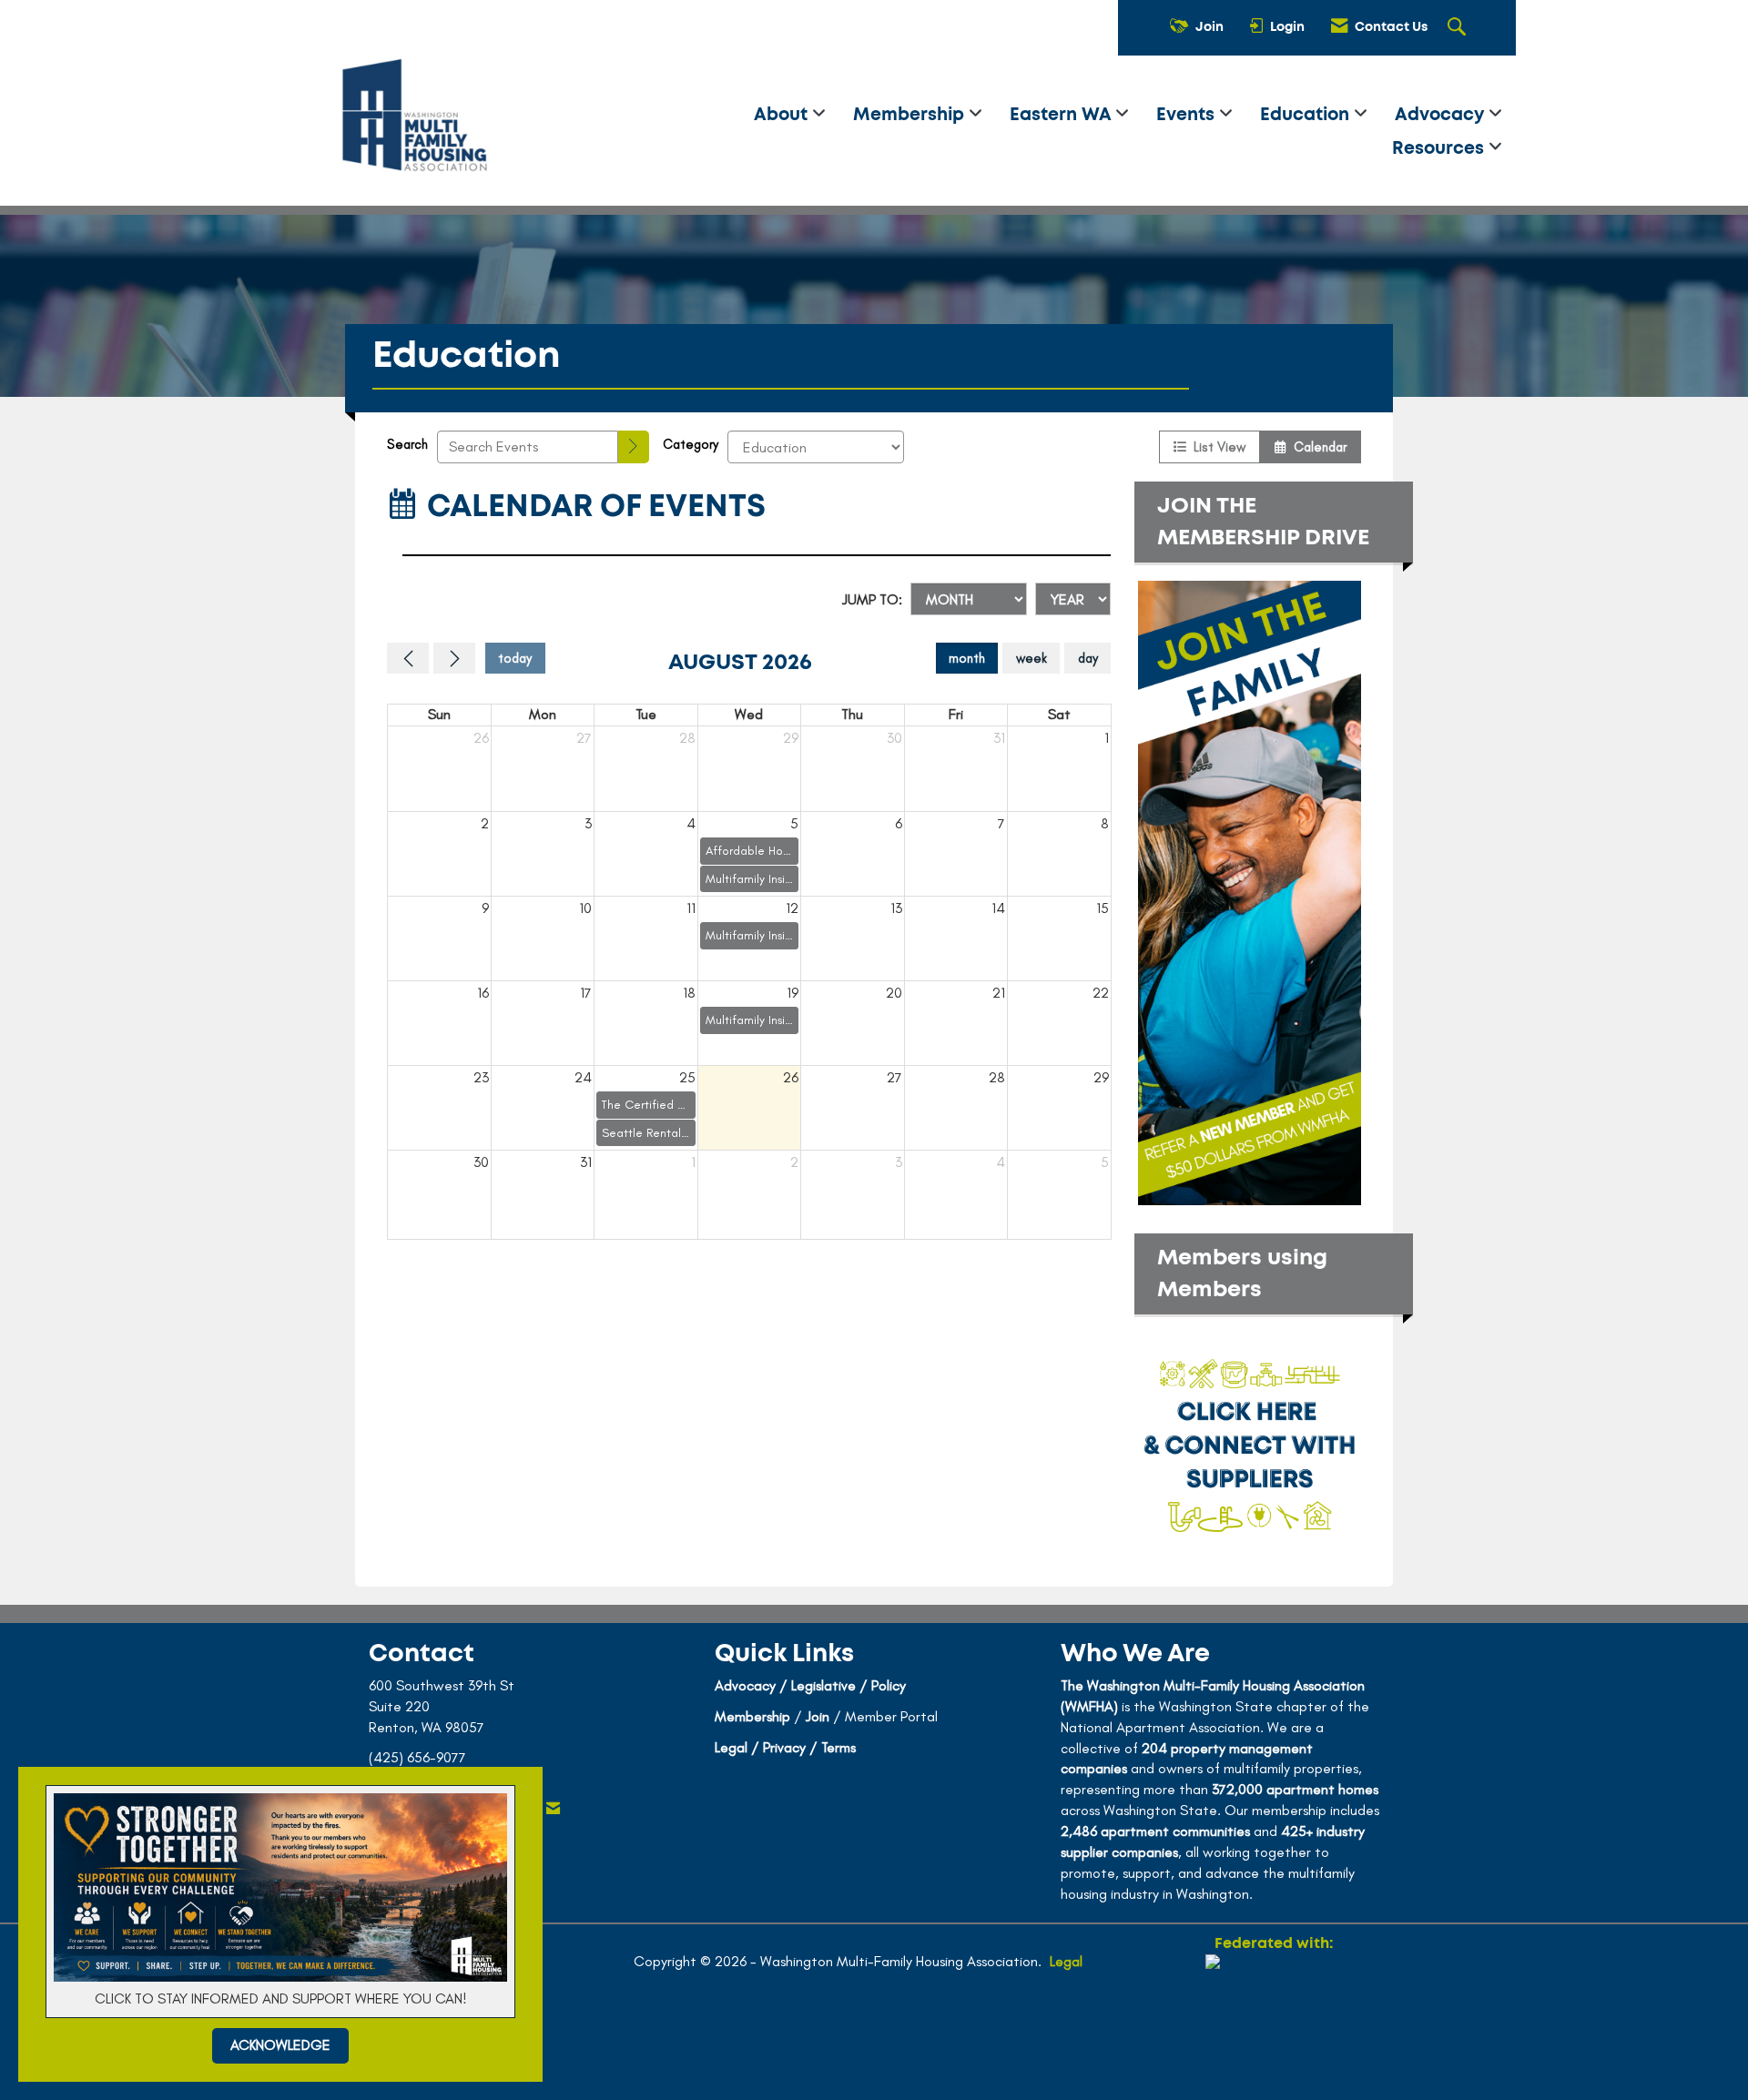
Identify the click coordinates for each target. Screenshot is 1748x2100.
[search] (634, 447)
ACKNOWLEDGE (280, 2045)
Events (1188, 115)
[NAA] (1274, 2020)
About (783, 115)
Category (691, 444)
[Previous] (408, 658)
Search (407, 444)
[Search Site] (1459, 28)
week (1032, 658)
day (1088, 658)
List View (1216, 447)
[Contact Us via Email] (553, 1809)
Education (1307, 115)
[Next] (454, 658)
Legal (1066, 1961)
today (515, 658)
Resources (1440, 149)
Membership (911, 115)
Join (818, 1716)
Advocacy (1442, 115)
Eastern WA (1062, 115)
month (967, 658)
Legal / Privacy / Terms (785, 1747)
